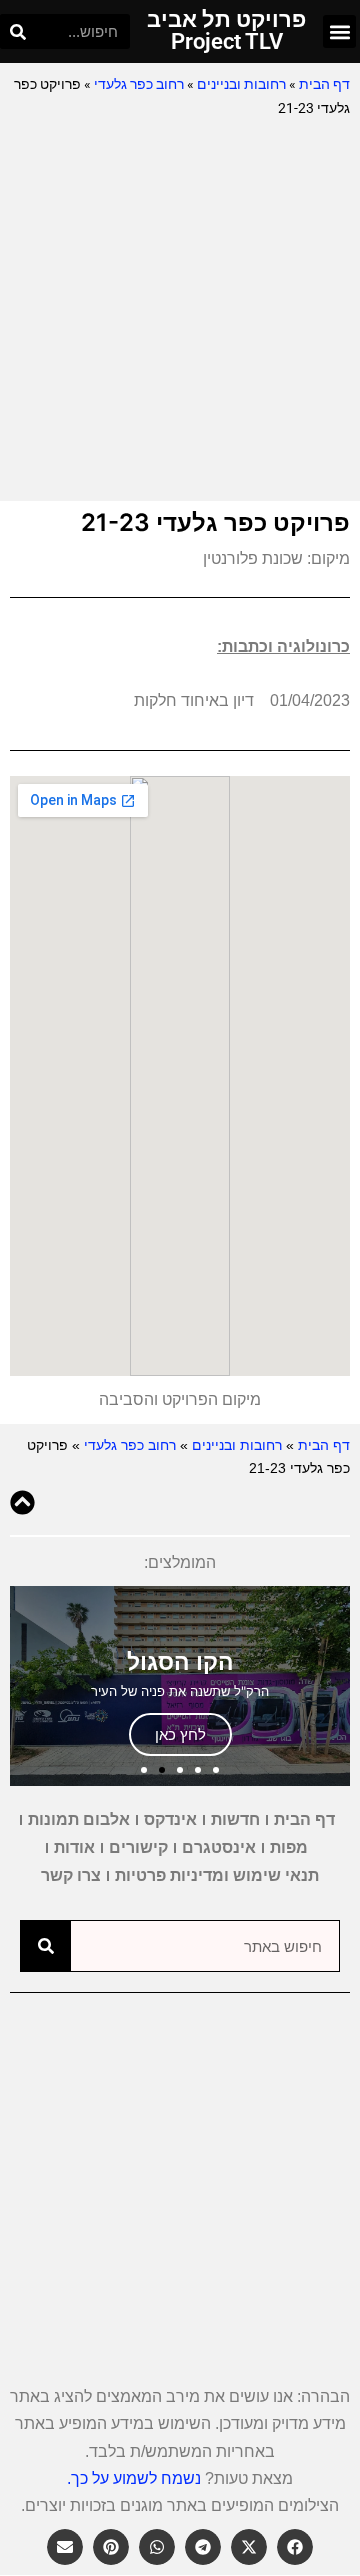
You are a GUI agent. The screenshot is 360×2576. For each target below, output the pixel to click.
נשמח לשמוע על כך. (134, 2478)
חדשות (235, 1819)
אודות (74, 1847)
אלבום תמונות (79, 1819)
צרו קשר (71, 1875)
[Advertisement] (180, 311)
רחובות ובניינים (241, 84)
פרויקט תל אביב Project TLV (226, 30)
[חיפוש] (17, 31)
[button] (339, 31)
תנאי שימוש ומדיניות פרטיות (217, 1875)
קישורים (138, 1847)
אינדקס (170, 1819)
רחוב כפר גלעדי (139, 84)
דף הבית (324, 84)
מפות (289, 1847)
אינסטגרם (219, 1847)
